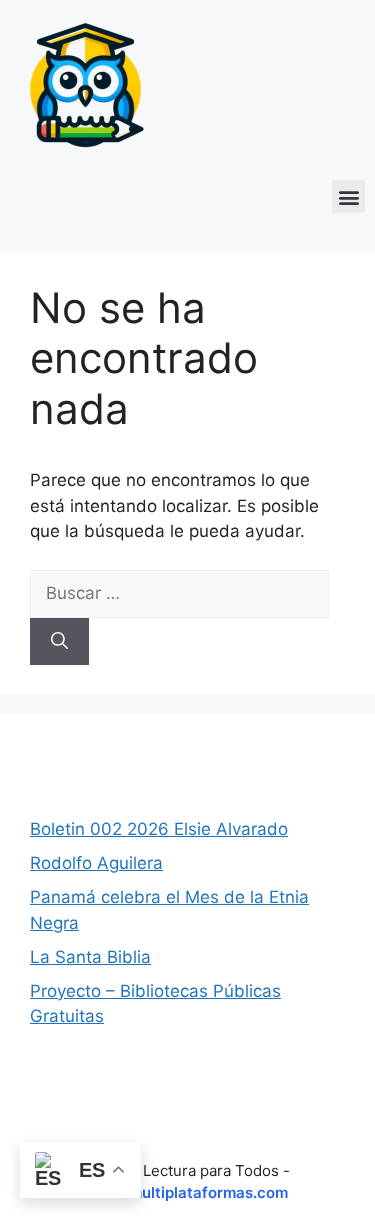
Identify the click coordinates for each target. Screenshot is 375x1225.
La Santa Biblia (90, 957)
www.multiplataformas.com (187, 1192)
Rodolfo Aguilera (96, 863)
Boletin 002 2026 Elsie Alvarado (159, 829)
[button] (348, 196)
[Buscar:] (179, 593)
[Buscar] (59, 642)
